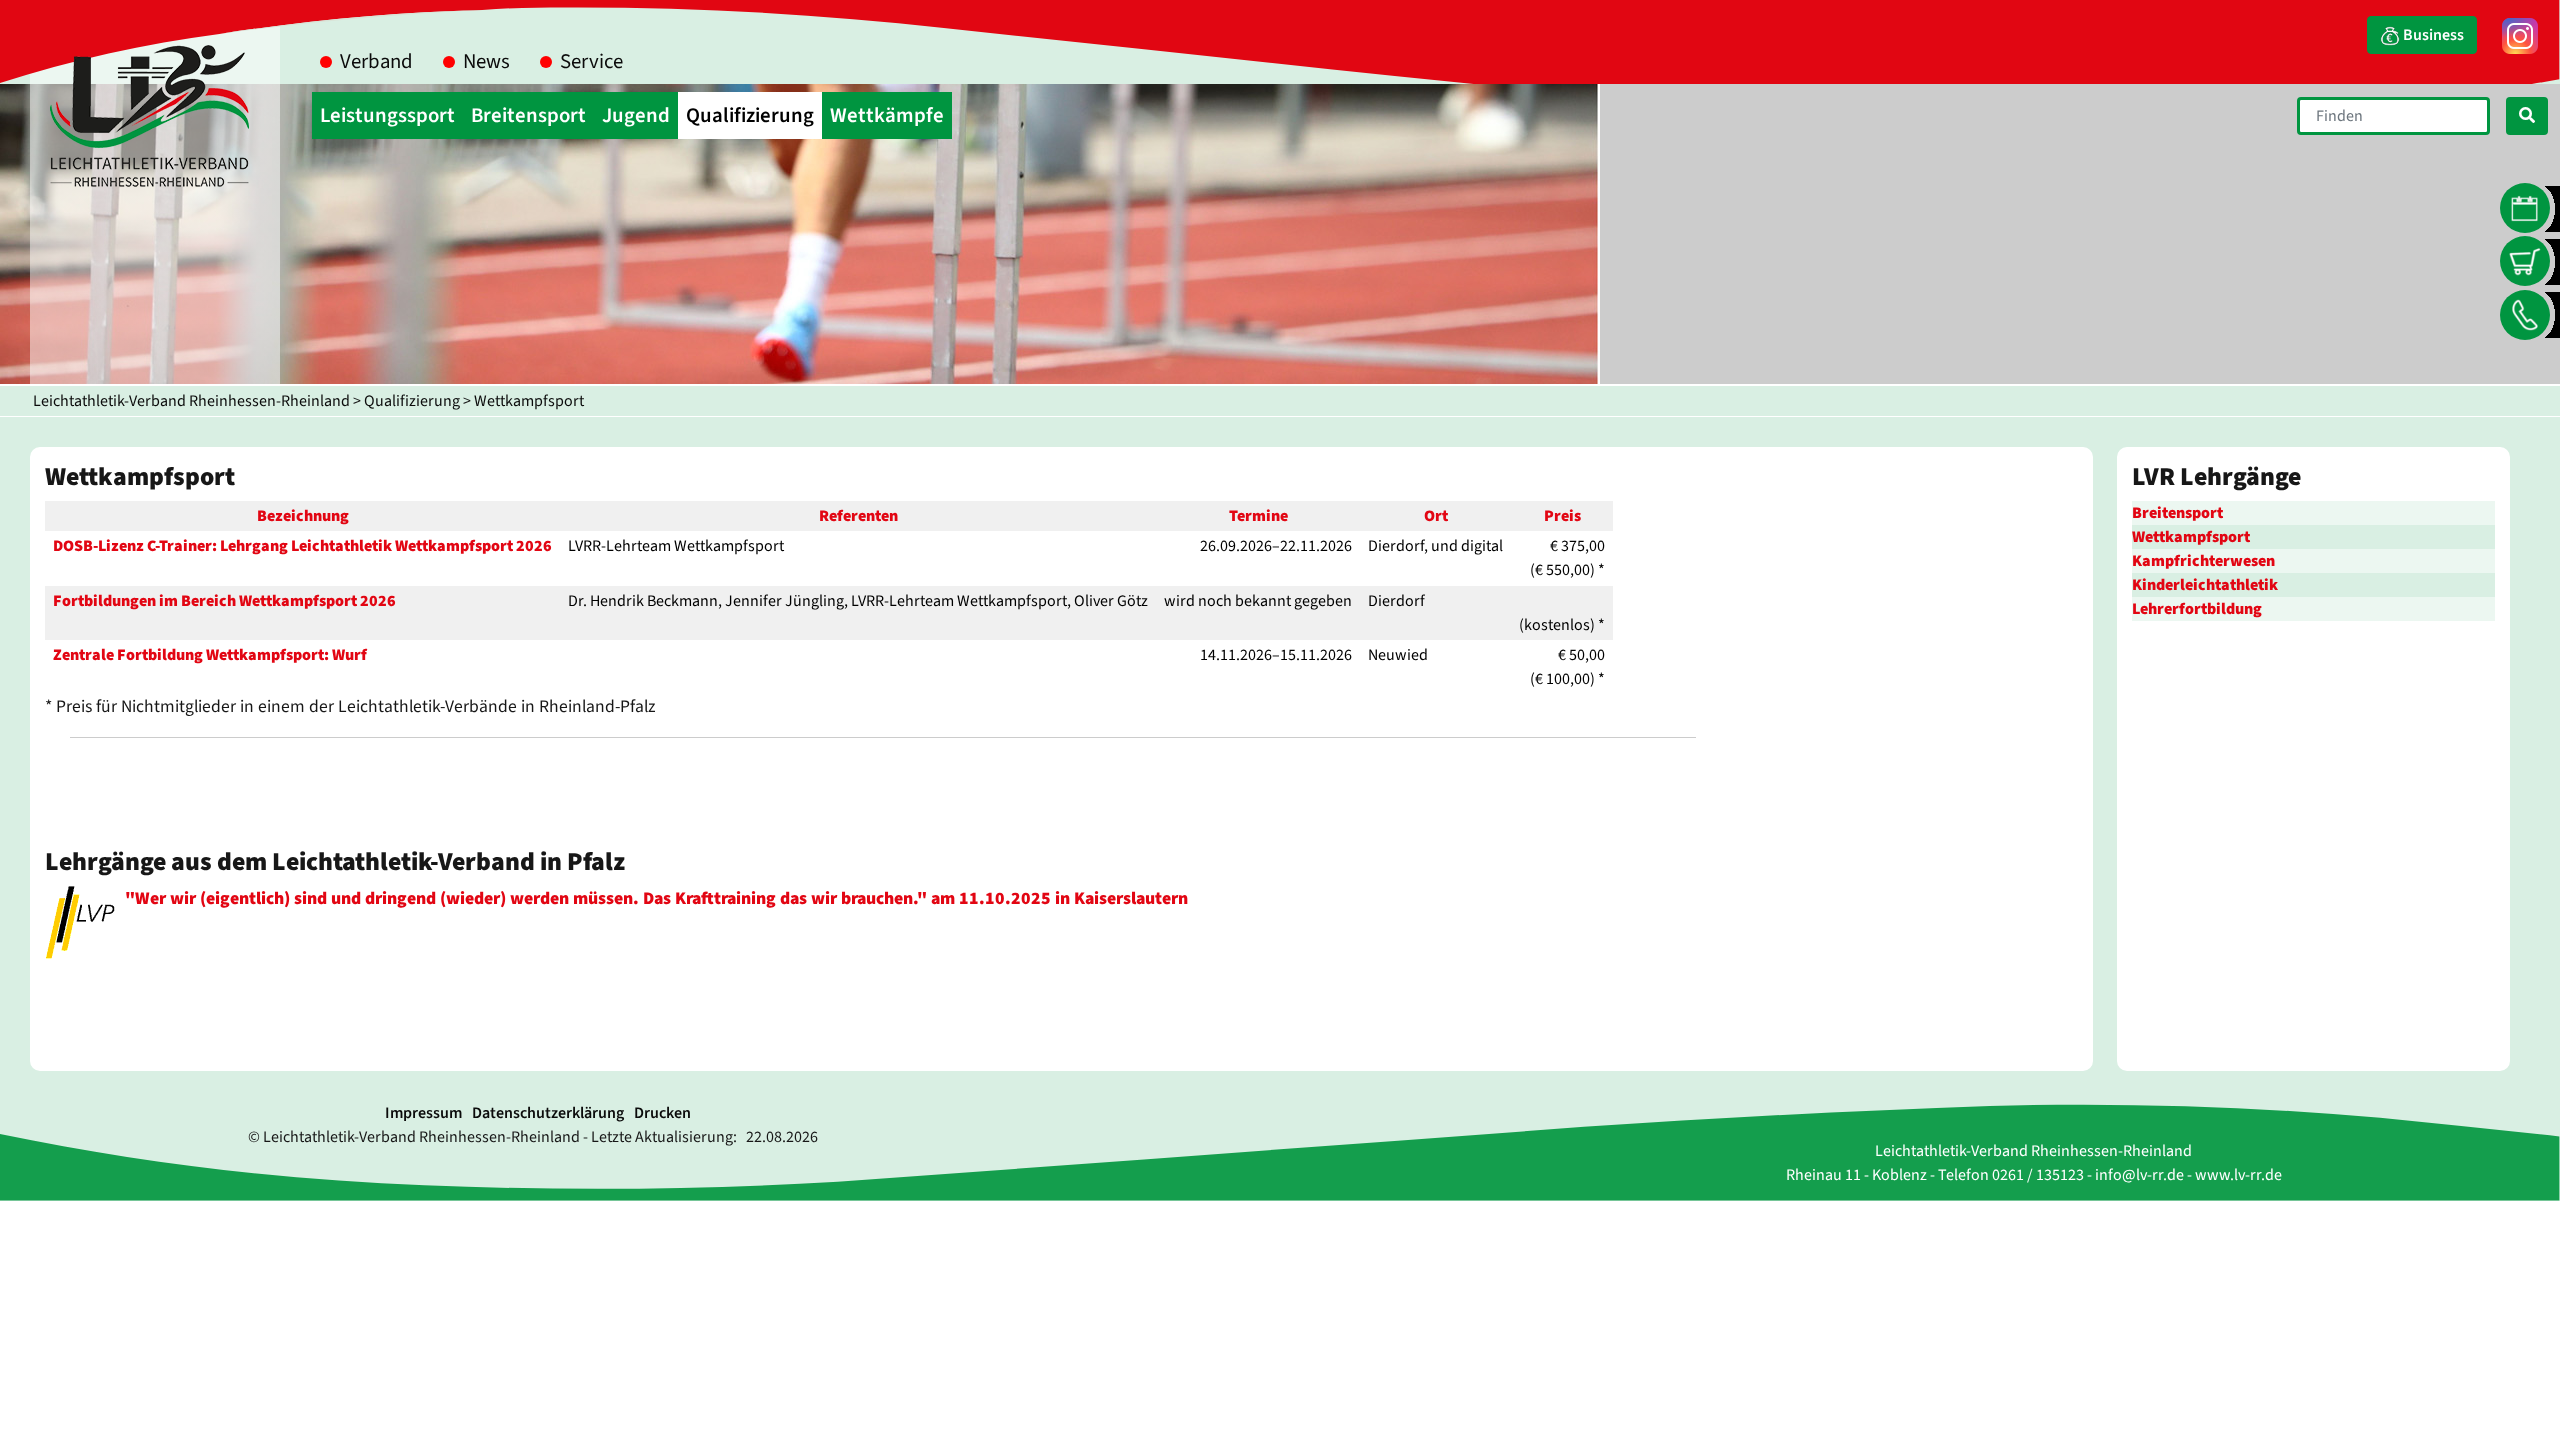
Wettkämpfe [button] (887, 115)
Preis (1562, 516)
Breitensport (2177, 513)
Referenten (858, 516)
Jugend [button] (636, 115)
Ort (1436, 516)
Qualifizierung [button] (750, 115)
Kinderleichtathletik (2205, 585)
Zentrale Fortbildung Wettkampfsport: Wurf (210, 655)
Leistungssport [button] (387, 115)
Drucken (662, 1113)
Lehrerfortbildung (2197, 609)
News (486, 61)
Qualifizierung (412, 401)
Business (2432, 35)
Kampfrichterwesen (2203, 561)
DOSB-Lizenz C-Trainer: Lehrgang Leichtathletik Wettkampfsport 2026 (302, 546)
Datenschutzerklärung (548, 1113)
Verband (376, 61)
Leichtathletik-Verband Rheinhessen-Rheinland (191, 401)
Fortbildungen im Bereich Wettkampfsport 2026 (224, 601)
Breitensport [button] (528, 115)
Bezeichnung (303, 516)
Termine (1258, 516)
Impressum (423, 1113)
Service (591, 61)
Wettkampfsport (529, 401)
